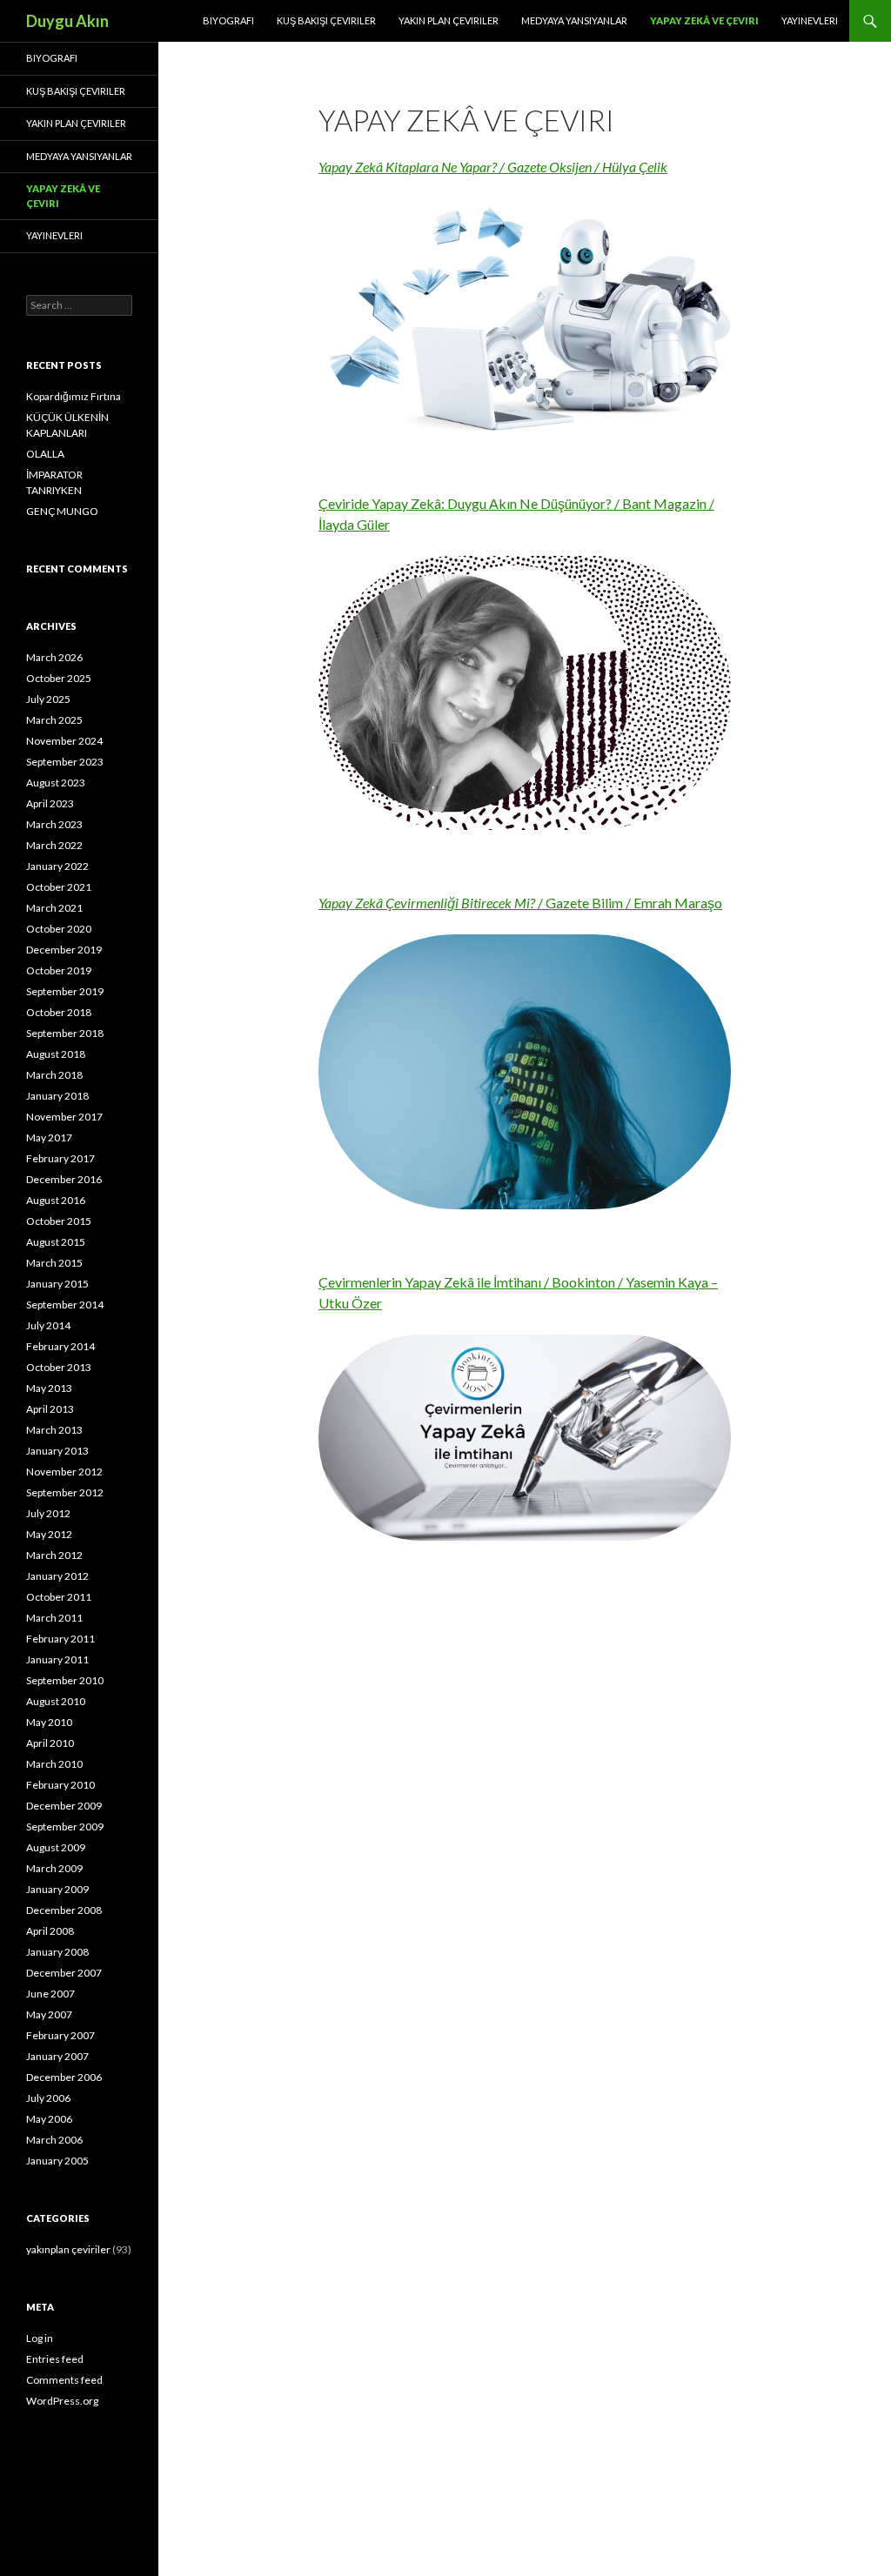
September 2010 (65, 1680)
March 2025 (54, 720)
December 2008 (64, 1910)
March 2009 (54, 1868)
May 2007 (49, 2014)
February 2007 (60, 2035)
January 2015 (57, 1284)
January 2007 (57, 2056)
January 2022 (57, 866)
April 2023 (50, 803)
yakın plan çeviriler (449, 20)
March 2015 (54, 1263)
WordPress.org (62, 2401)
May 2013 (49, 1388)
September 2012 (65, 1492)
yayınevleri (810, 20)
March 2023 (54, 824)
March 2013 (54, 1430)
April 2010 (50, 1743)
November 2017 (64, 1117)
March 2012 (54, 1555)
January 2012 (57, 1576)
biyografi (228, 20)
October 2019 (59, 970)
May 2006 (49, 2119)
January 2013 (57, 1451)
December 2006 (64, 2077)
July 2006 (48, 2098)
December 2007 (64, 1973)
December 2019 (64, 950)
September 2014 (65, 1305)
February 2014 (60, 1346)
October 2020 (59, 929)
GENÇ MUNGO (62, 511)
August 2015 (56, 1242)
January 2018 (57, 1096)
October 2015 (59, 1221)
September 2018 (65, 1033)
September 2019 (65, 991)
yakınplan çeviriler (68, 2249)
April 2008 (50, 1931)
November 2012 (64, 1472)
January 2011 (57, 1659)
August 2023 (56, 783)
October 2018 (59, 1012)
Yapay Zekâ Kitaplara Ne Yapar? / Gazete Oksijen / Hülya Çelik (493, 167)
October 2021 (59, 887)
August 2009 (56, 1847)
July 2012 (48, 1513)
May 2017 (49, 1137)
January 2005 (57, 2161)
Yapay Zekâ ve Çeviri (704, 20)
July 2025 (48, 699)
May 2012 (49, 1534)
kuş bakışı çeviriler (326, 20)
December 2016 (64, 1179)
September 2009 (65, 1827)
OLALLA (45, 454)
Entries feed (55, 2359)
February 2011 (60, 1639)
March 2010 (54, 1764)
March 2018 (54, 1075)
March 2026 (54, 657)
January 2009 (57, 1889)
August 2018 (56, 1054)
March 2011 (54, 1618)
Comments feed (64, 2380)
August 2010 (56, 1701)
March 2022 (54, 845)
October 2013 (59, 1367)
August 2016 (56, 1200)
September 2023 (65, 762)
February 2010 (60, 1785)
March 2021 (54, 908)
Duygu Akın (67, 21)
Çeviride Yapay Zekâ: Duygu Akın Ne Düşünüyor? (465, 503)
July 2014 (48, 1325)
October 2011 (59, 1597)
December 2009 (64, 1806)
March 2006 (54, 2140)
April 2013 (50, 1409)
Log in (40, 2338)
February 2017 (60, 1158)
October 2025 (59, 678)
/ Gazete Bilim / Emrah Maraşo (520, 903)
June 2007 (50, 1994)
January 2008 (57, 1952)
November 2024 (64, 741)
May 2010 (49, 1722)
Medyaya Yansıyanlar (574, 20)
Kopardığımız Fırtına (74, 396)
